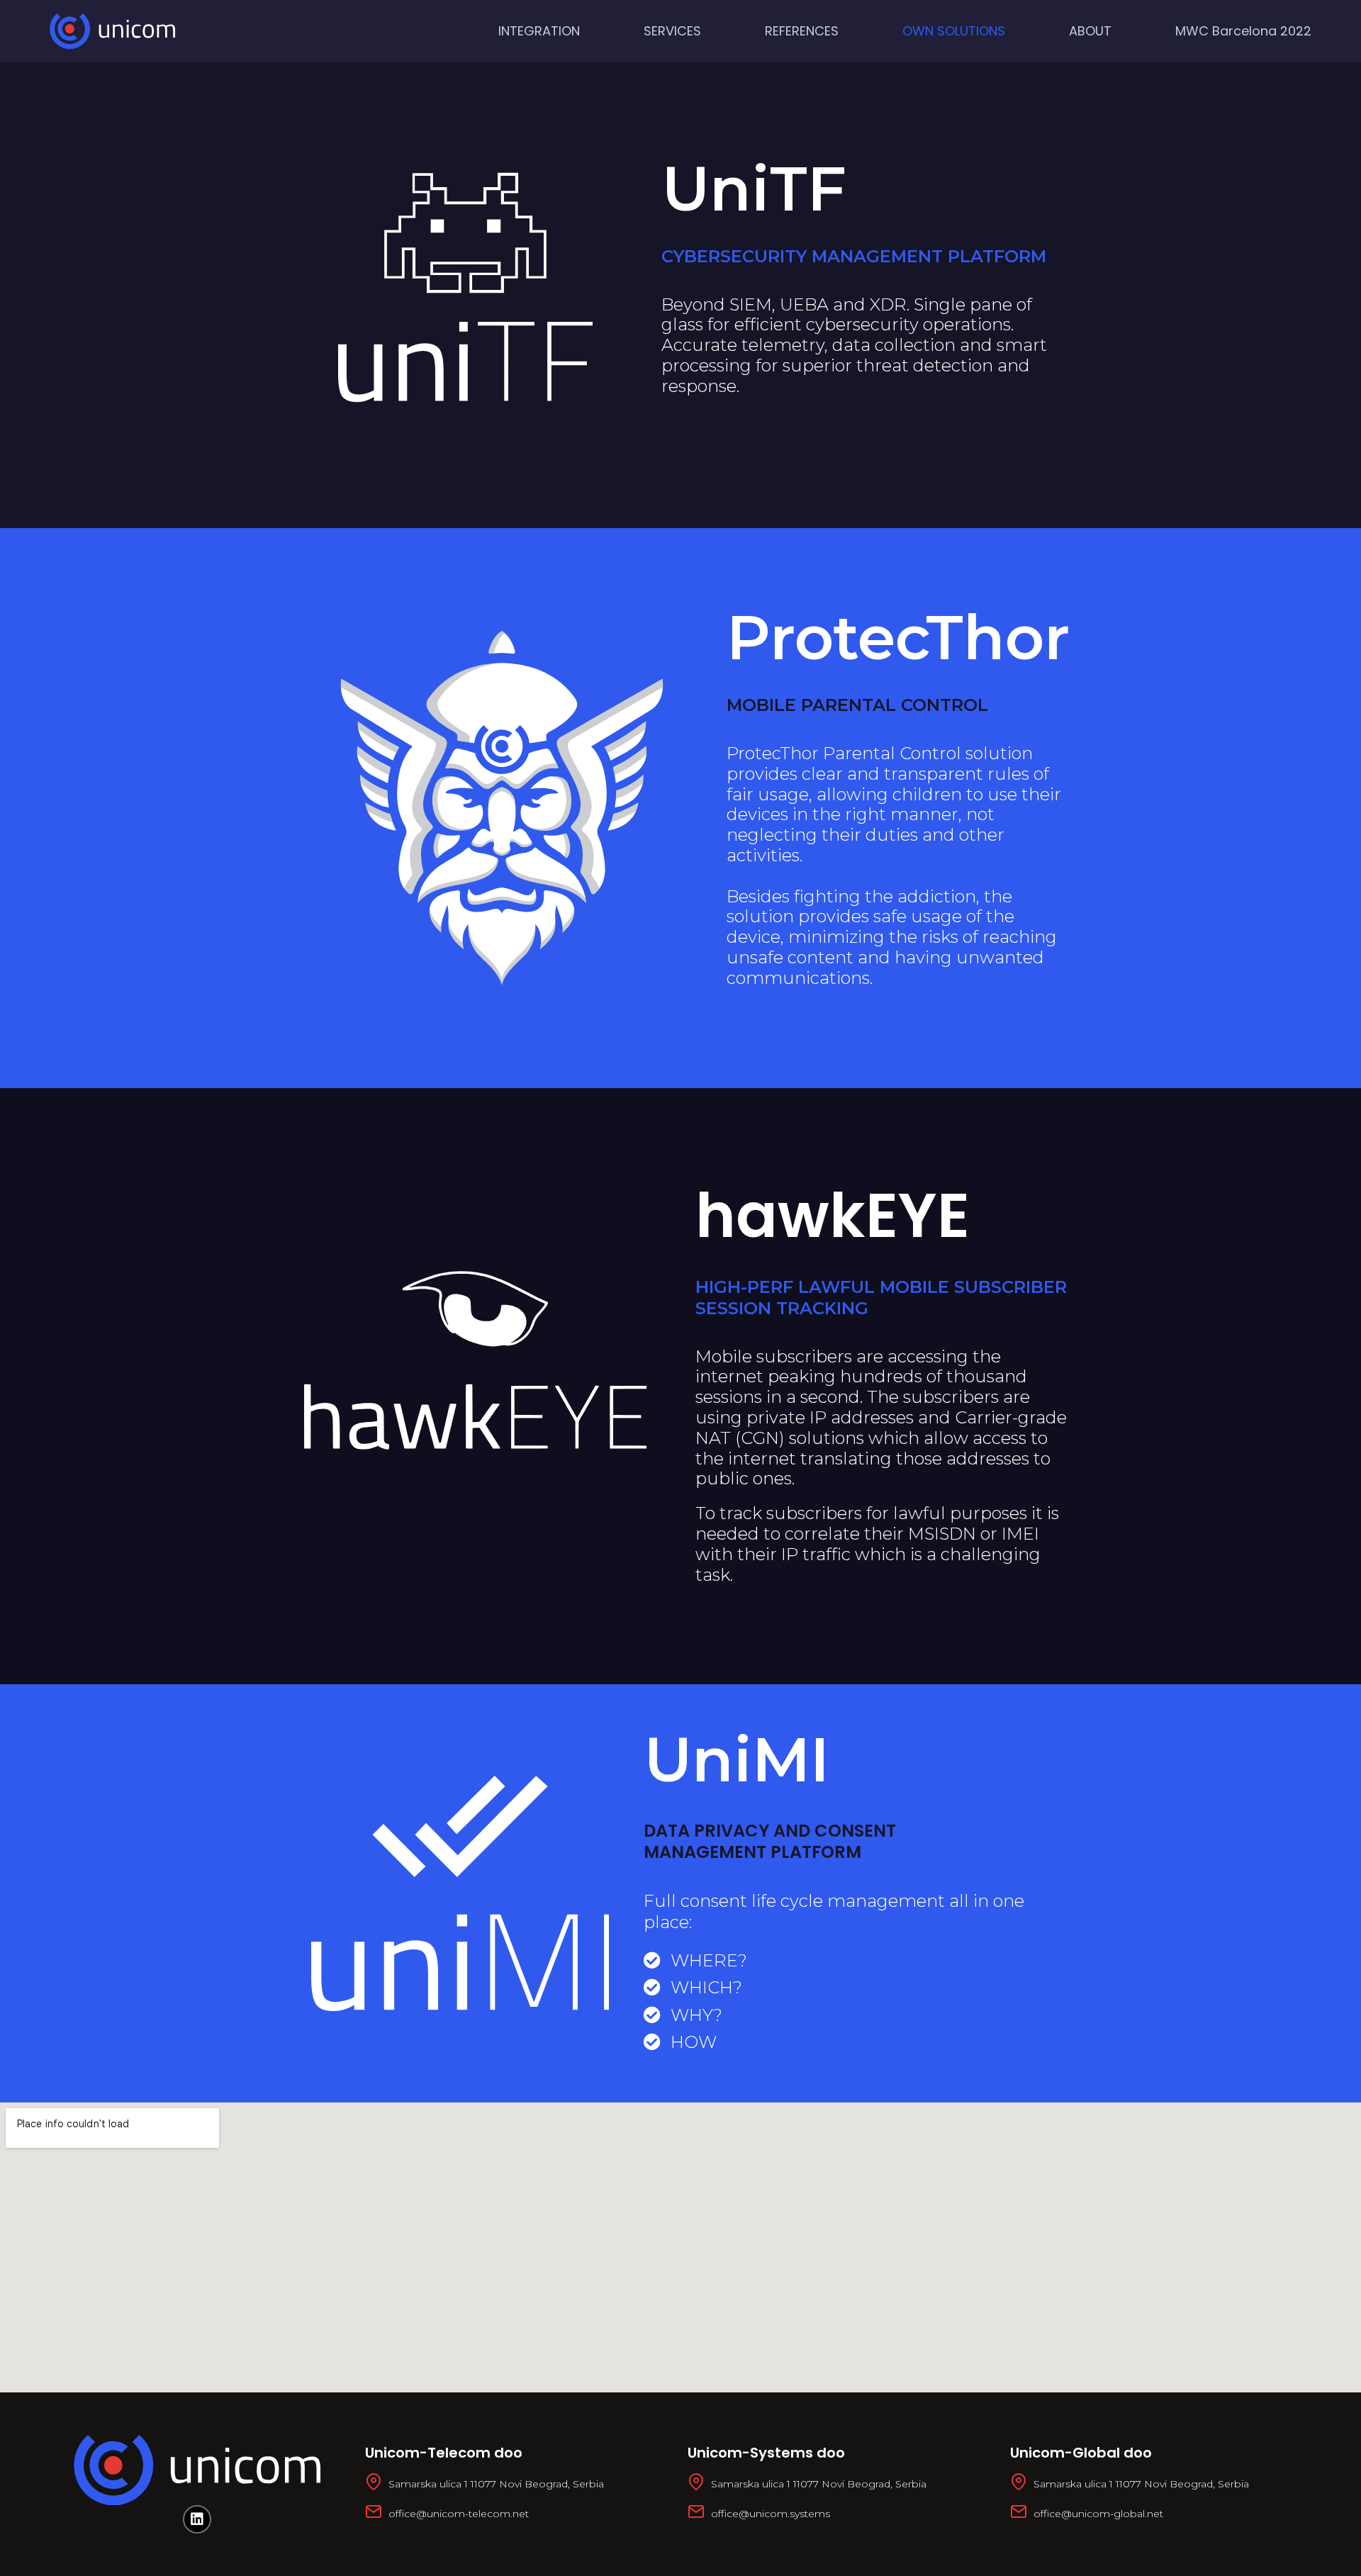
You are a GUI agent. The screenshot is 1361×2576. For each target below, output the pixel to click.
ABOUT (1090, 31)
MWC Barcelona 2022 (1243, 31)
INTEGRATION (539, 31)
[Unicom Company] (112, 31)
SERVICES (672, 31)
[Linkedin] (197, 2519)
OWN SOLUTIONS (954, 31)
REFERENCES (802, 31)
